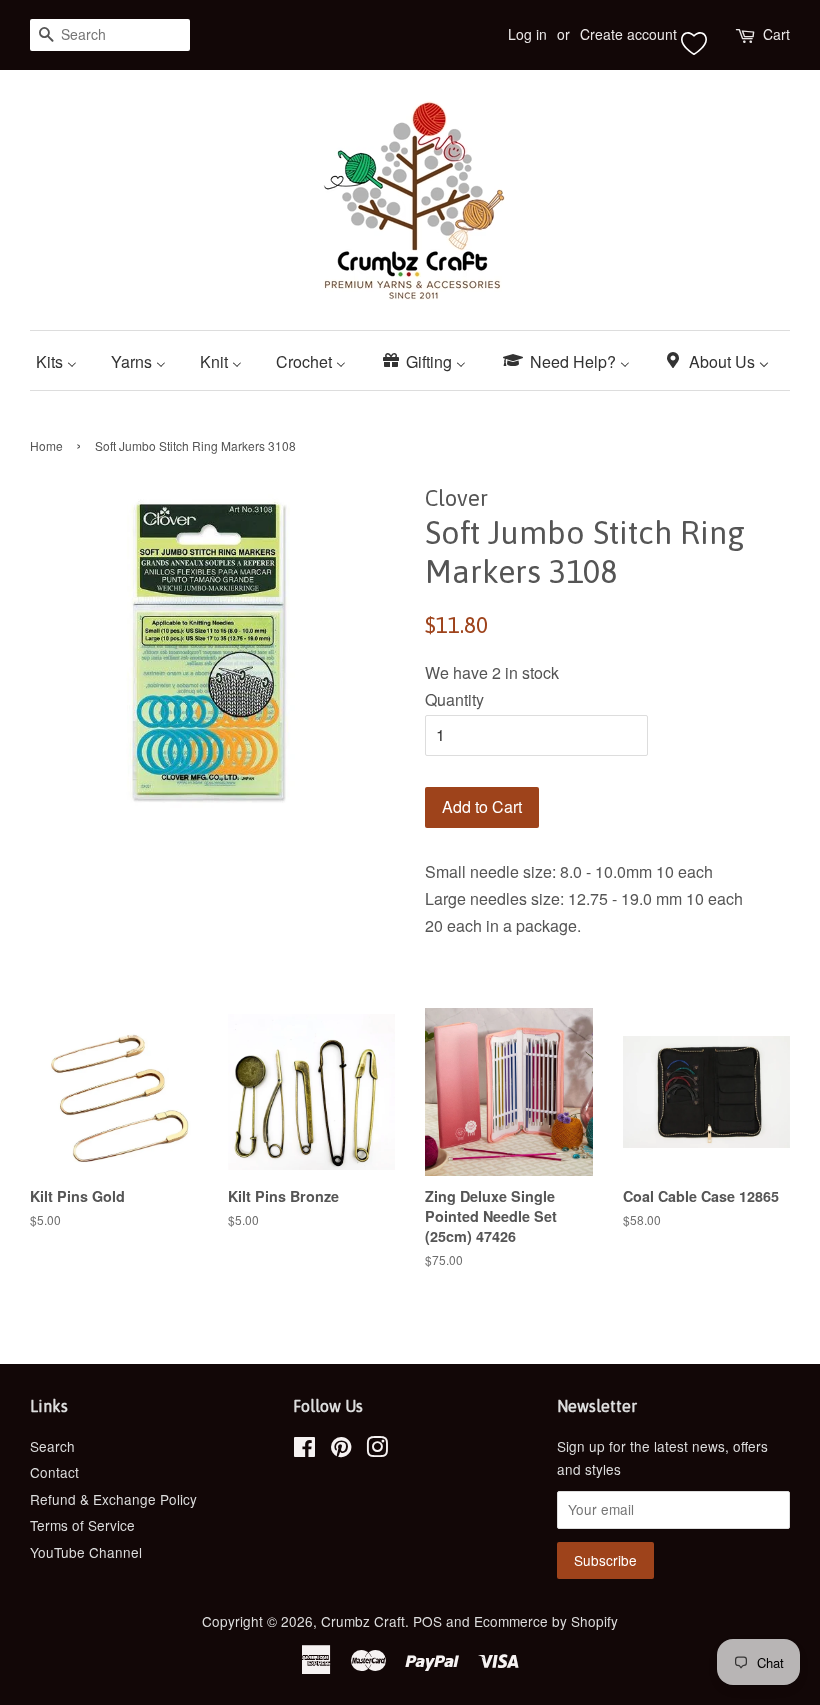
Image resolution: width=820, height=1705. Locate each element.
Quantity (454, 699)
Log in (527, 34)
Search (52, 1446)
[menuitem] (64, 360)
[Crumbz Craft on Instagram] (377, 1450)
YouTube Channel (86, 1552)
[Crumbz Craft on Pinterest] (341, 1450)
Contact (54, 1472)
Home (46, 445)
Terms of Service (82, 1525)
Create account (628, 34)
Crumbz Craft (363, 1621)
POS (427, 1621)
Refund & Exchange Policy (113, 1499)
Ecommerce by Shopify (546, 1621)
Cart (776, 34)
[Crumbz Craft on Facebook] (304, 1450)
